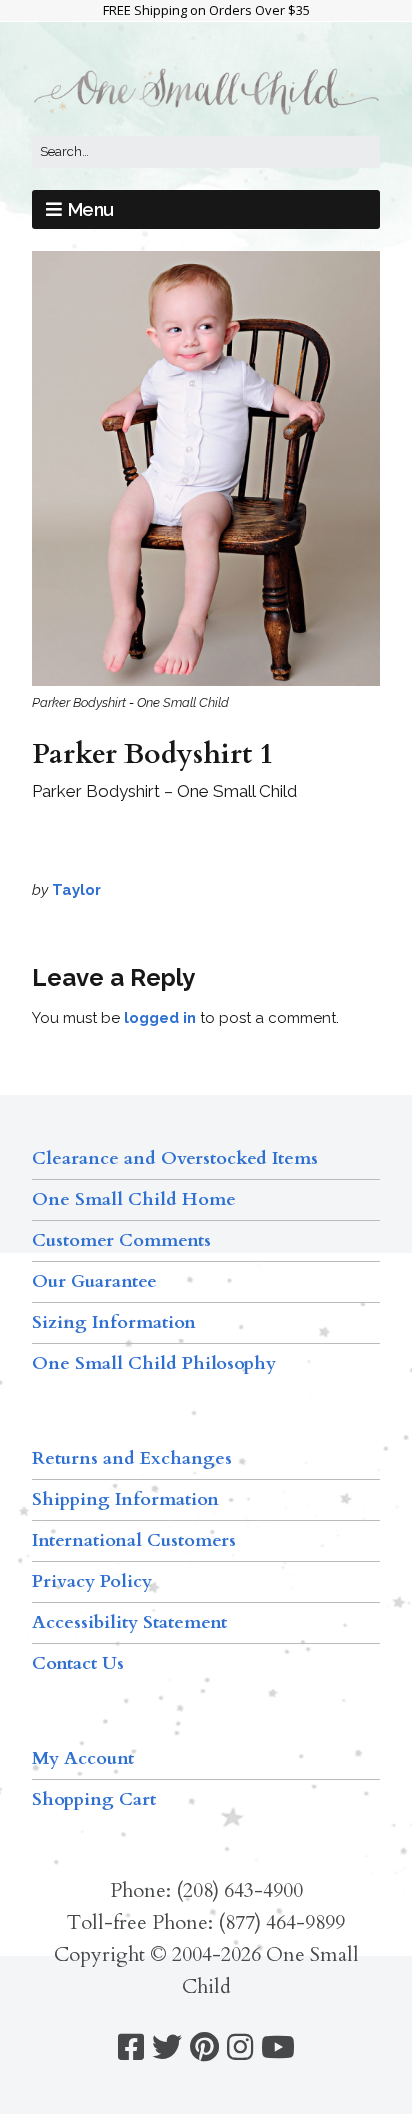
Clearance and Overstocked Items (175, 1158)
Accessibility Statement (129, 1622)
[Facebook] (131, 2047)
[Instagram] (240, 2047)
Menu (91, 209)
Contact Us (78, 1663)
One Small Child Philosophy (154, 1363)
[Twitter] (167, 2047)
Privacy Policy (92, 1581)
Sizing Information (114, 1322)
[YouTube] (278, 2047)
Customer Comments (121, 1240)
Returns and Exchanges (132, 1458)
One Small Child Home (134, 1199)
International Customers (134, 1540)
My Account (83, 1758)
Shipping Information (125, 1499)
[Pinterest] (204, 2047)
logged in (160, 1018)
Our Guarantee (94, 1281)
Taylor (76, 890)
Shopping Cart (94, 1799)
